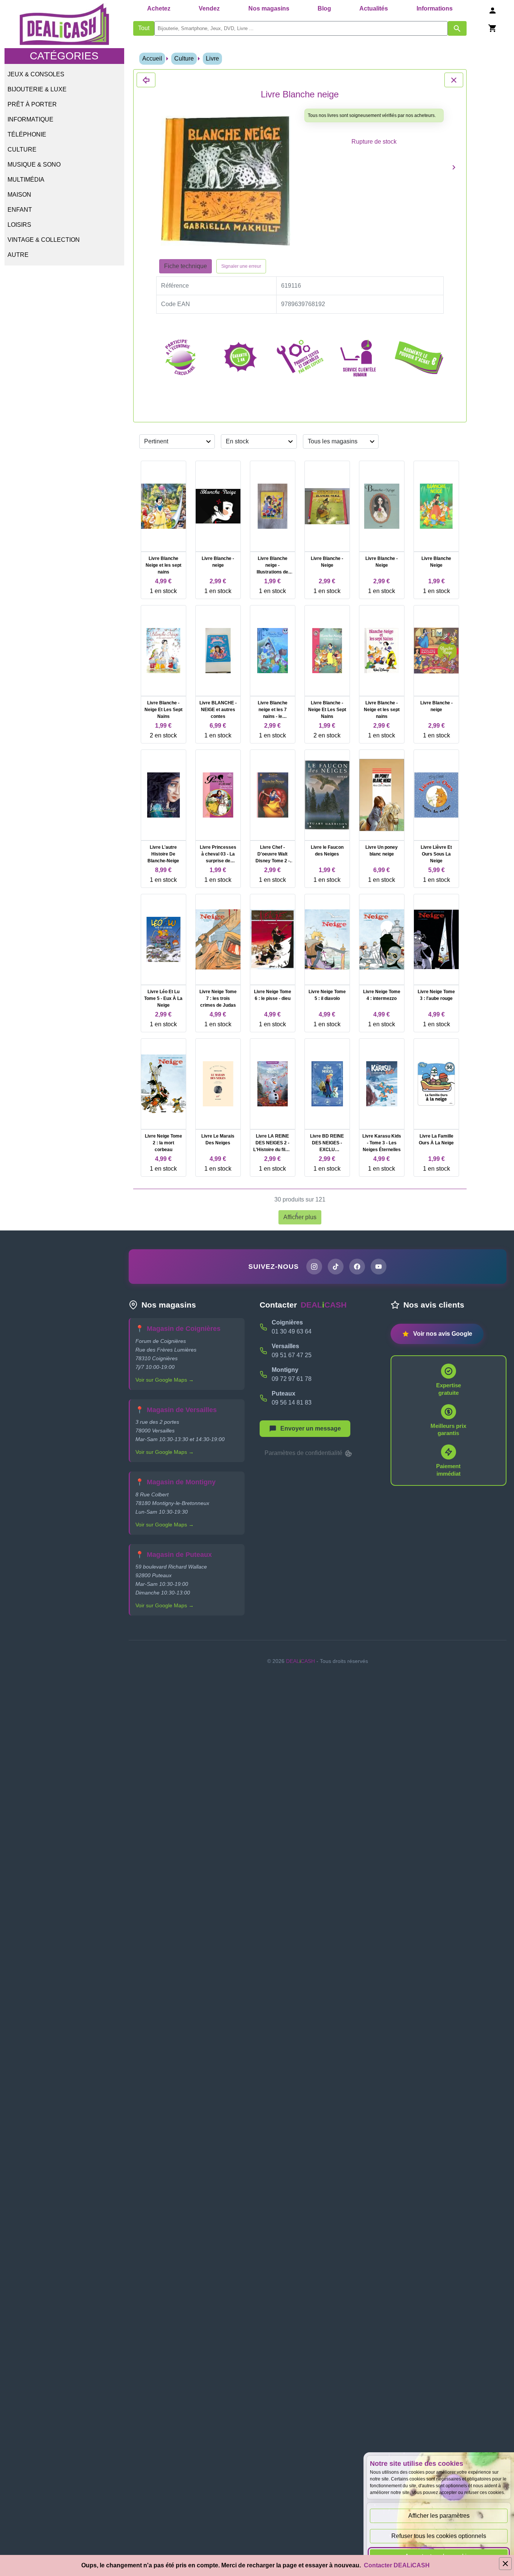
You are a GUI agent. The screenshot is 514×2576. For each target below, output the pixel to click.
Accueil (152, 58)
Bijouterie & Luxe (37, 89)
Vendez (209, 8)
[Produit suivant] (454, 167)
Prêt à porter (32, 104)
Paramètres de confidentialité (304, 1453)
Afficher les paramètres (439, 2516)
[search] (301, 28)
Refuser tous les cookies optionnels (439, 2536)
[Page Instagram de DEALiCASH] (314, 1267)
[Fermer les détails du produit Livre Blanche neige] (146, 80)
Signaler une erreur (241, 266)
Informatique (30, 119)
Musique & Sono (34, 165)
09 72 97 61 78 (292, 1379)
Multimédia (26, 180)
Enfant (20, 210)
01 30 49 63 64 (292, 1331)
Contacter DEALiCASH (397, 2565)
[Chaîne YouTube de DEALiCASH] (379, 1267)
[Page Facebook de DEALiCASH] (357, 1267)
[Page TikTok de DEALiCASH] (336, 1267)
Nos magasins (269, 8)
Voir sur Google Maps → (165, 1380)
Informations (435, 8)
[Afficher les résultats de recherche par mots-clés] (457, 28)
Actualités (374, 8)
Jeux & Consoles (36, 74)
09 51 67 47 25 (292, 1355)
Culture (22, 149)
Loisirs (19, 225)
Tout (144, 28)
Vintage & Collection (44, 240)
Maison (19, 195)
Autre (18, 255)
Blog (324, 8)
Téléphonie (27, 134)
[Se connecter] (493, 10)
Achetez (159, 8)
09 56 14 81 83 (292, 1403)
